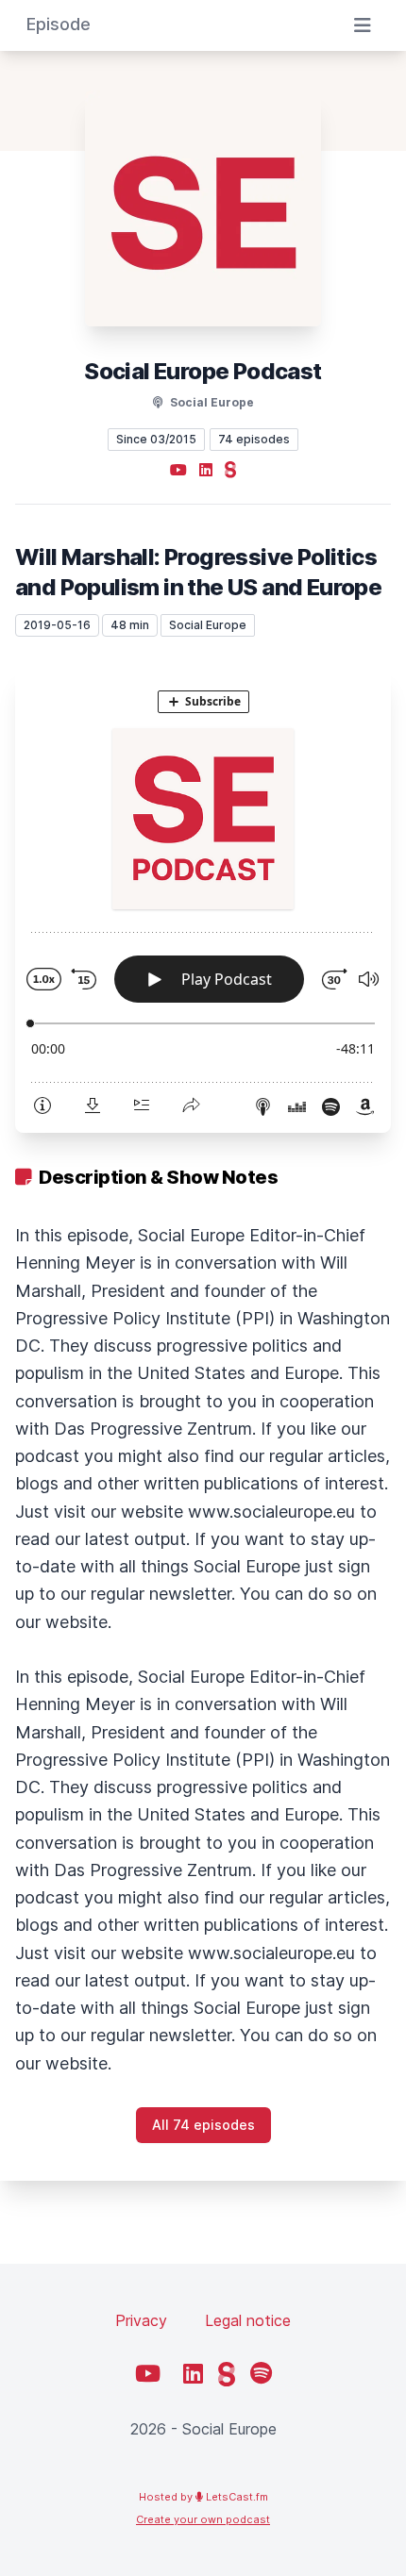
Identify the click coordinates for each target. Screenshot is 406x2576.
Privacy (141, 2320)
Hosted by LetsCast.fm (203, 2497)
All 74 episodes (203, 2125)
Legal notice (248, 2320)
